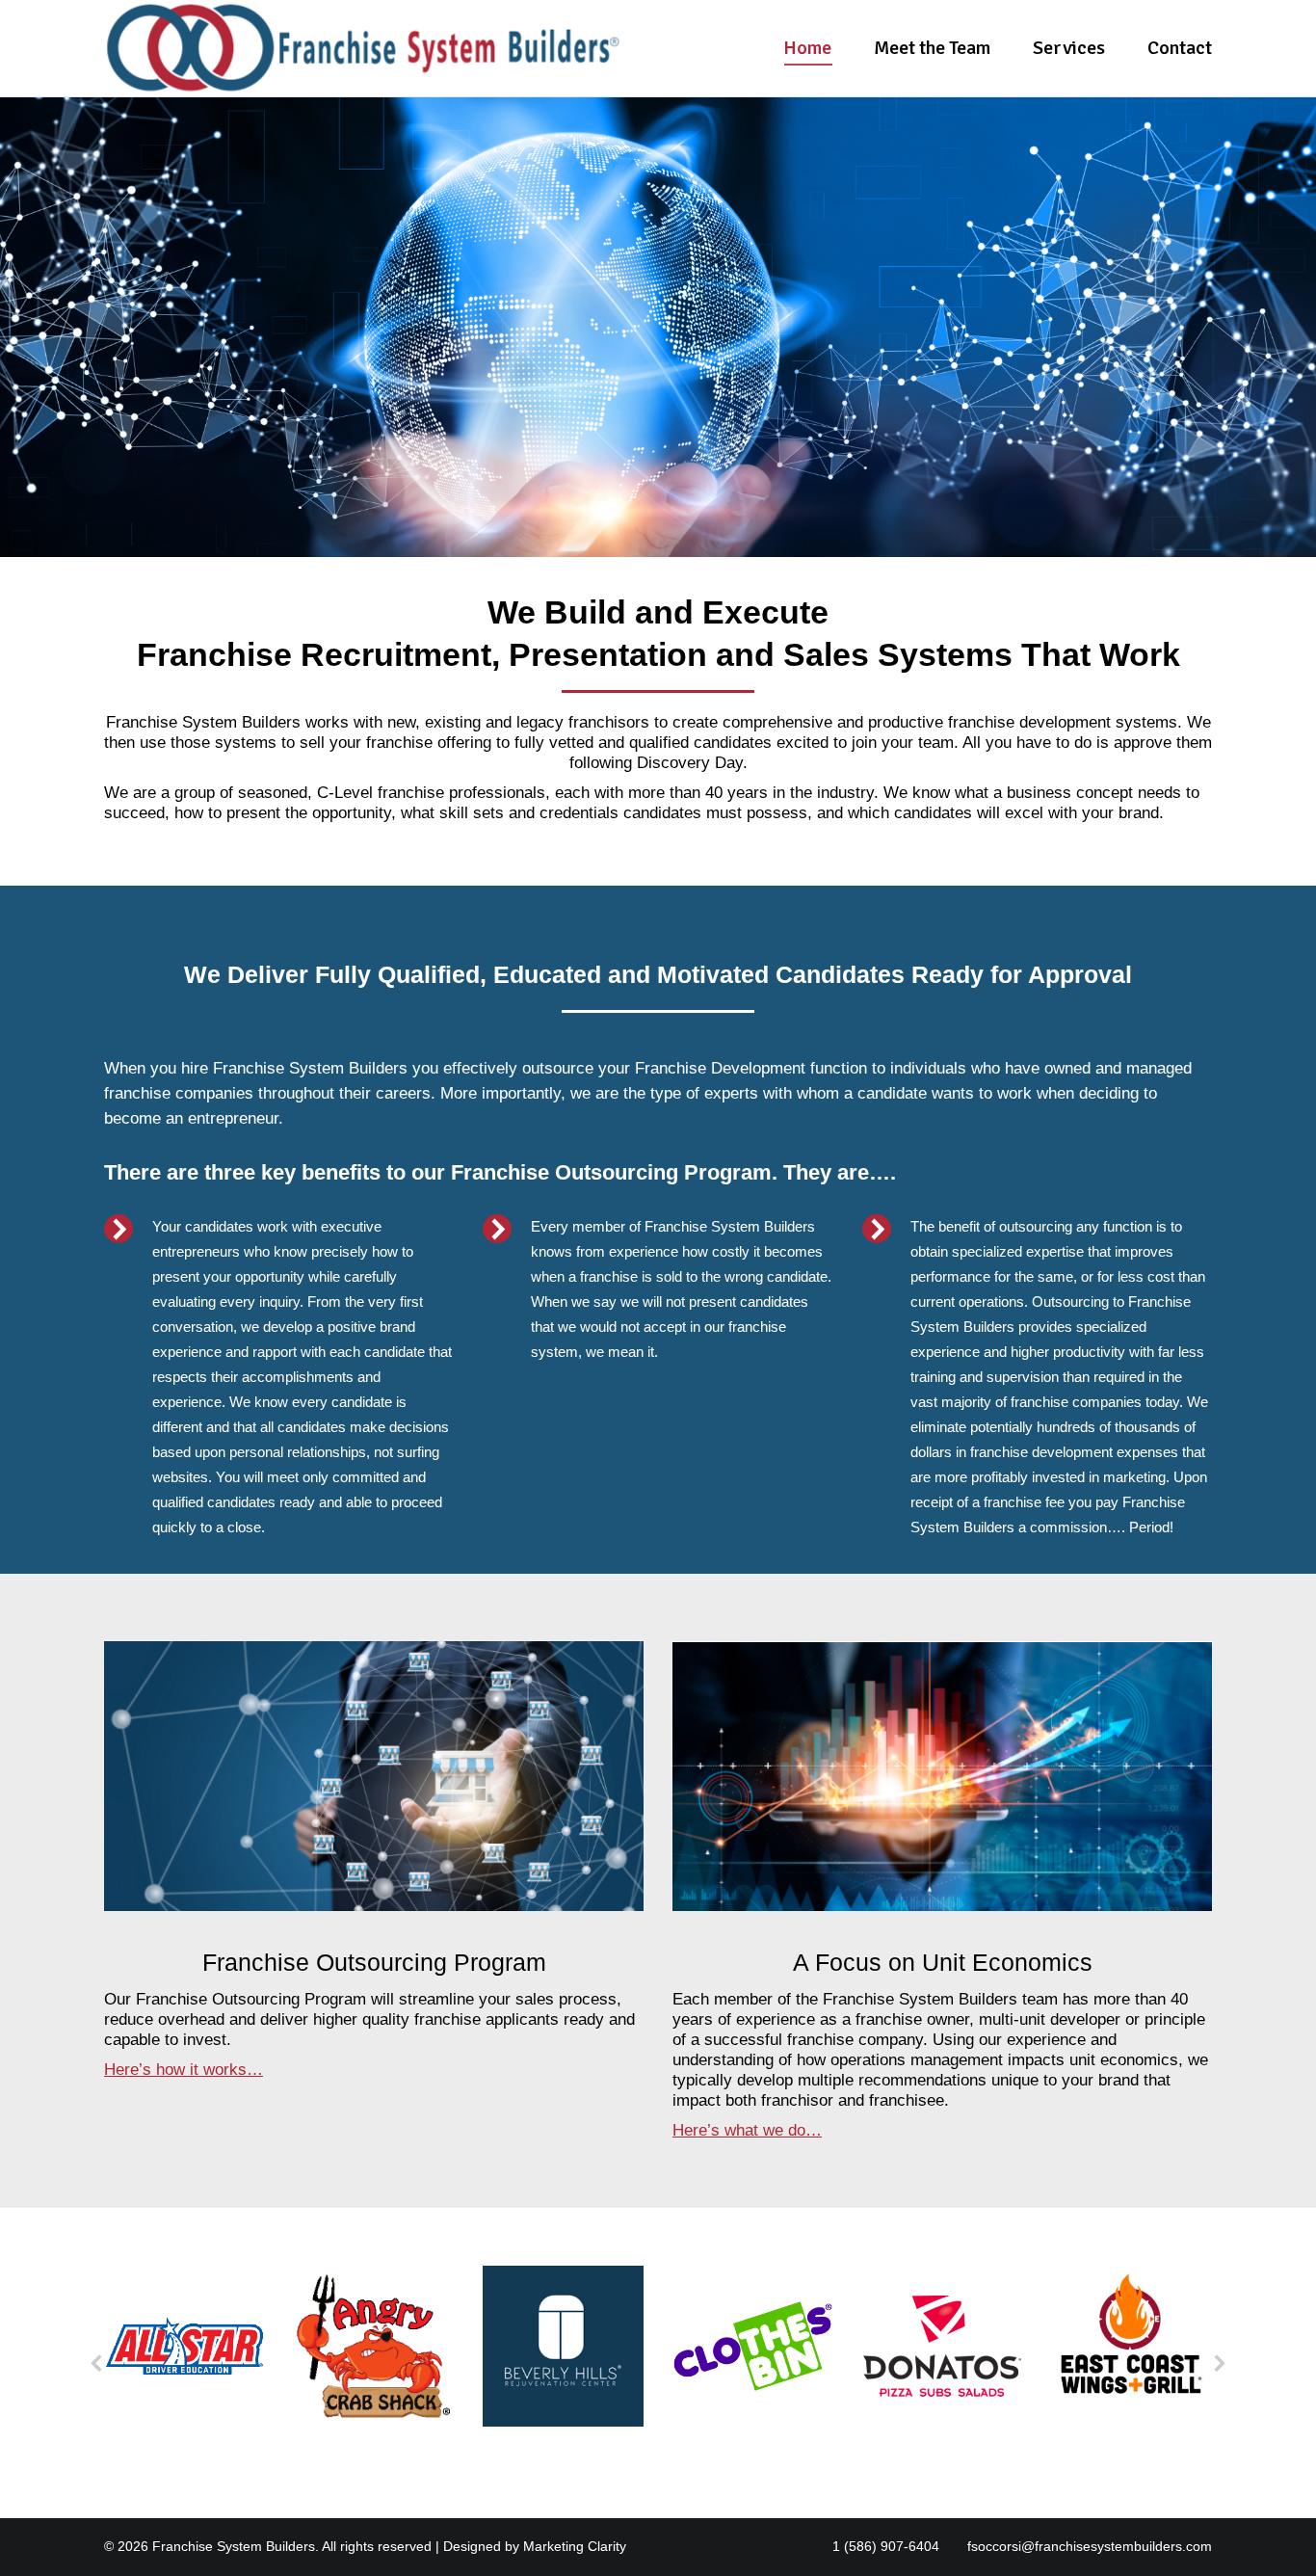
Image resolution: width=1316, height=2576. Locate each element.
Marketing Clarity (575, 2546)
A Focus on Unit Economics (943, 1962)
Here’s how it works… (184, 2070)
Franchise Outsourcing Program (374, 1962)
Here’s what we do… (747, 2130)
